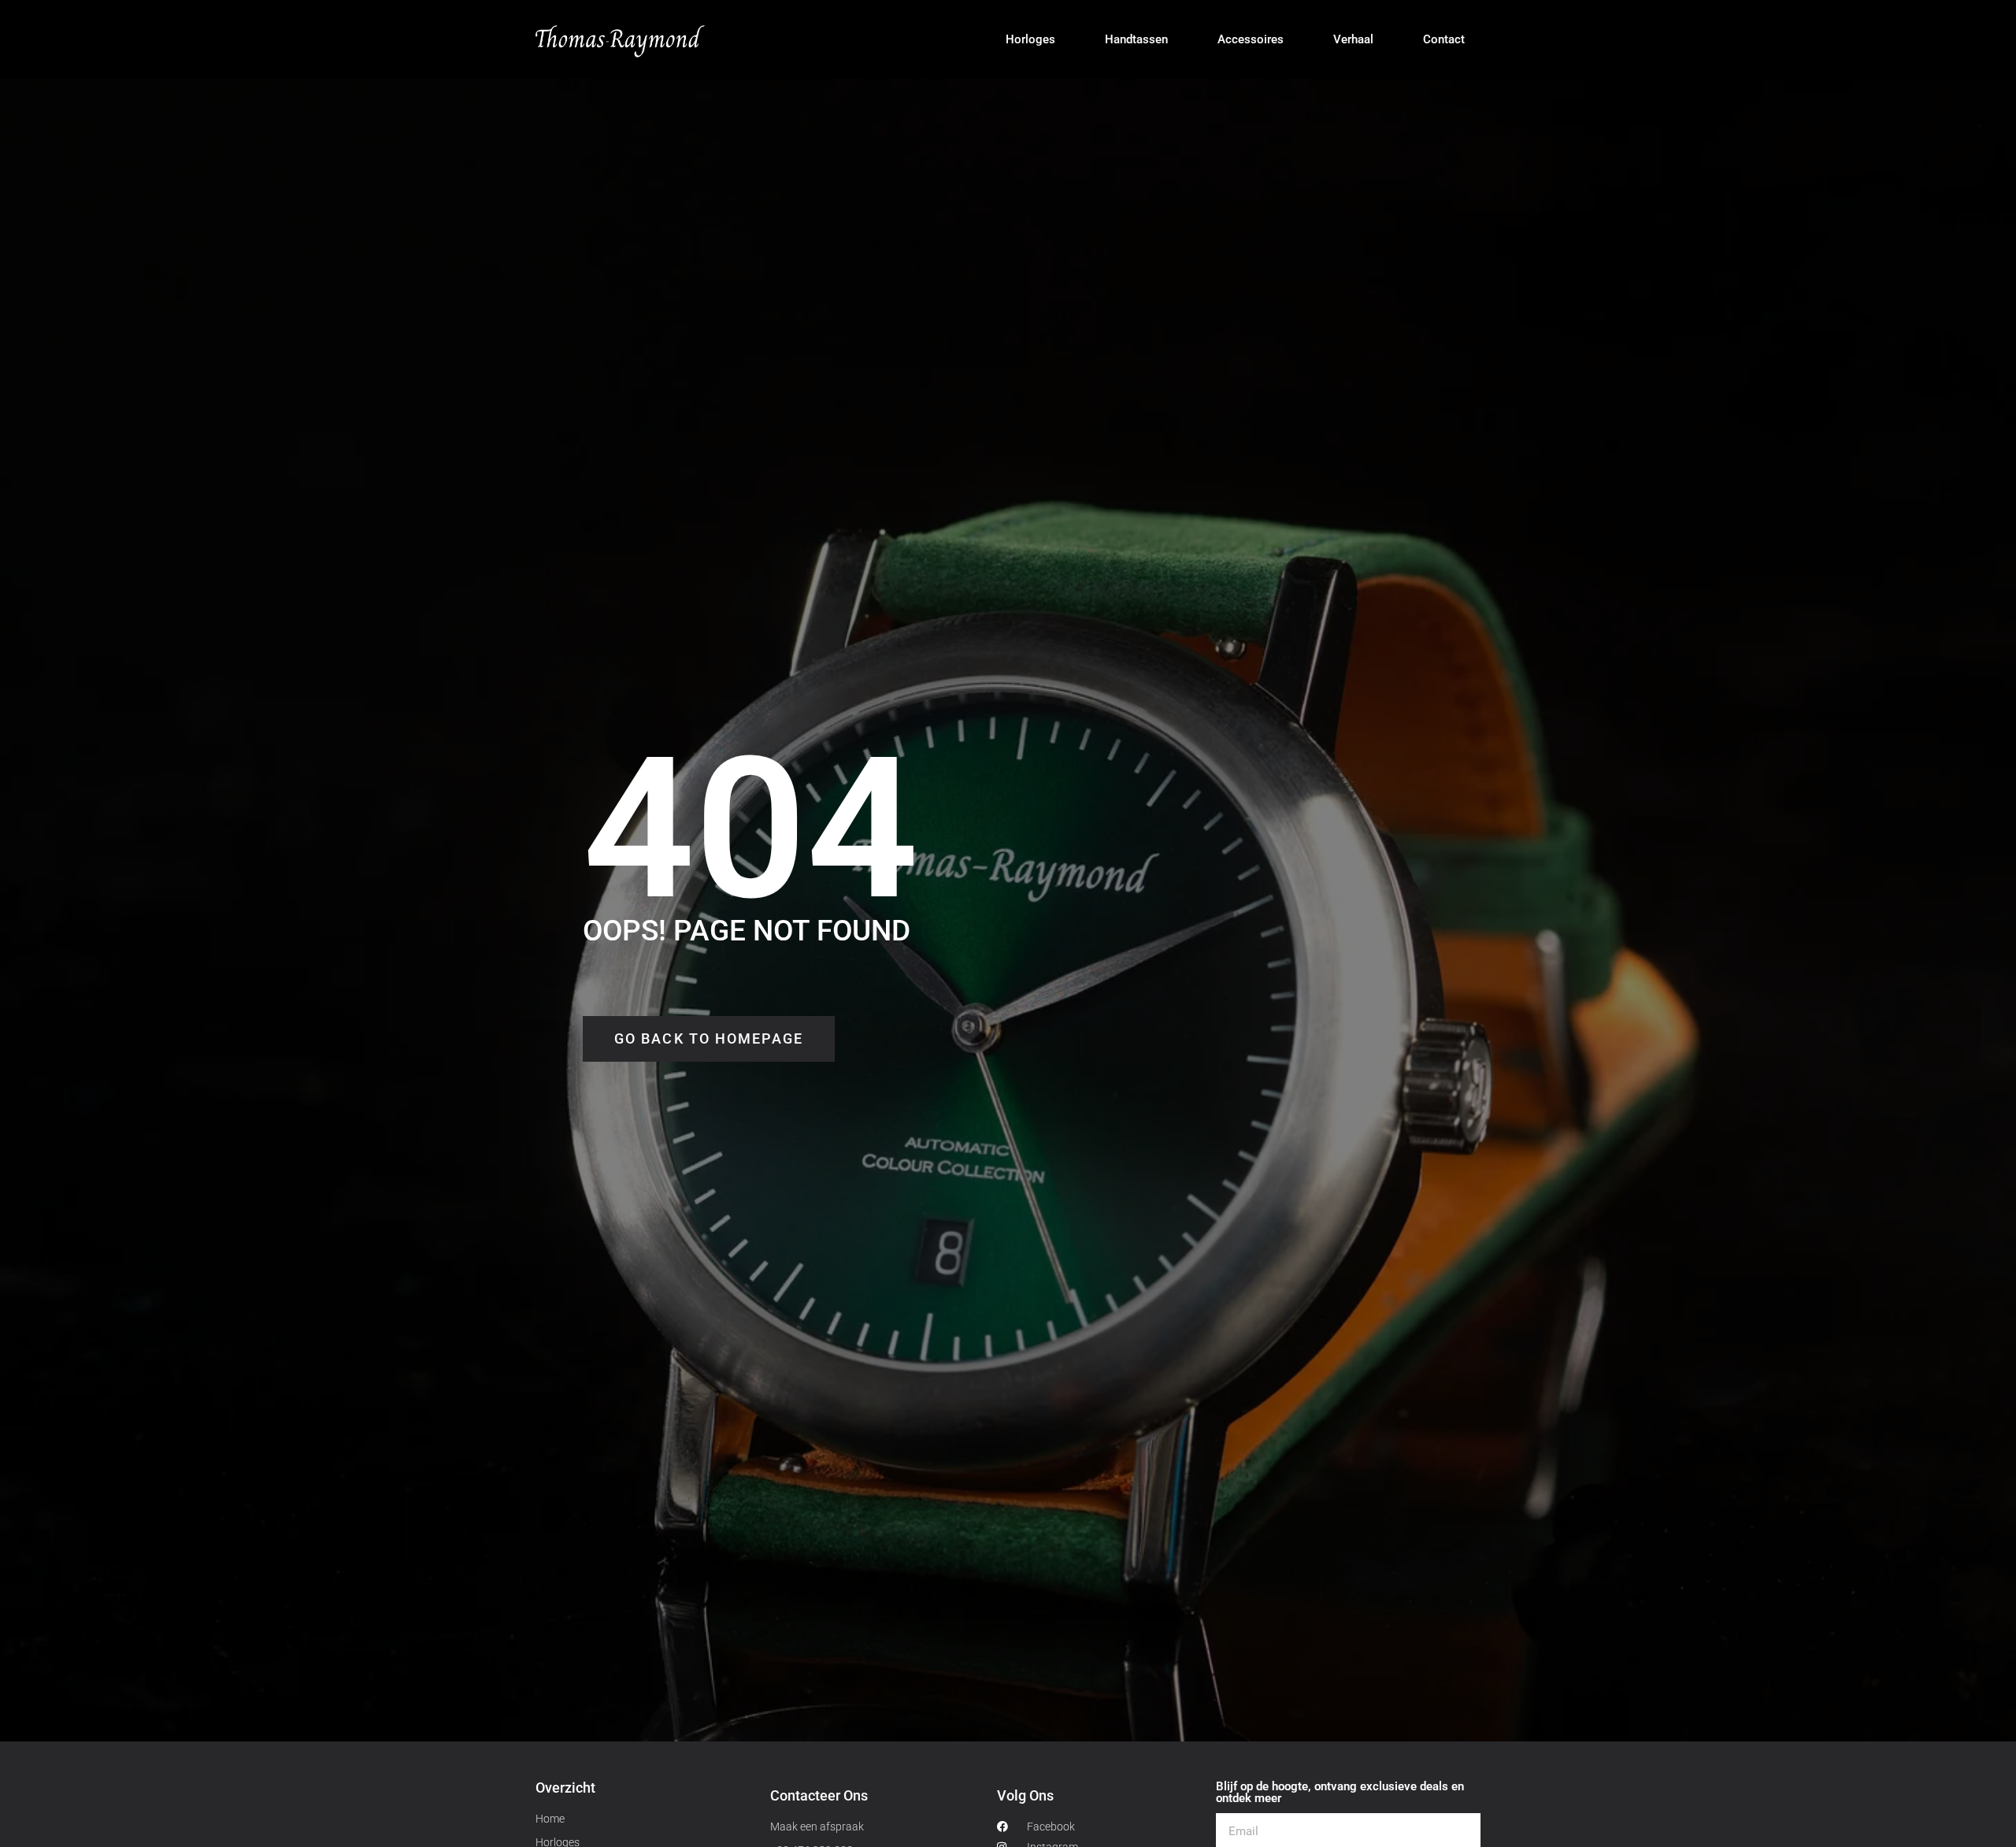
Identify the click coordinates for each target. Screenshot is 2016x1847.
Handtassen (1136, 39)
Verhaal (1353, 39)
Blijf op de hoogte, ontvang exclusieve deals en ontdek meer (1340, 1793)
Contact (1444, 39)
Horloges (1030, 39)
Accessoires (1251, 39)
